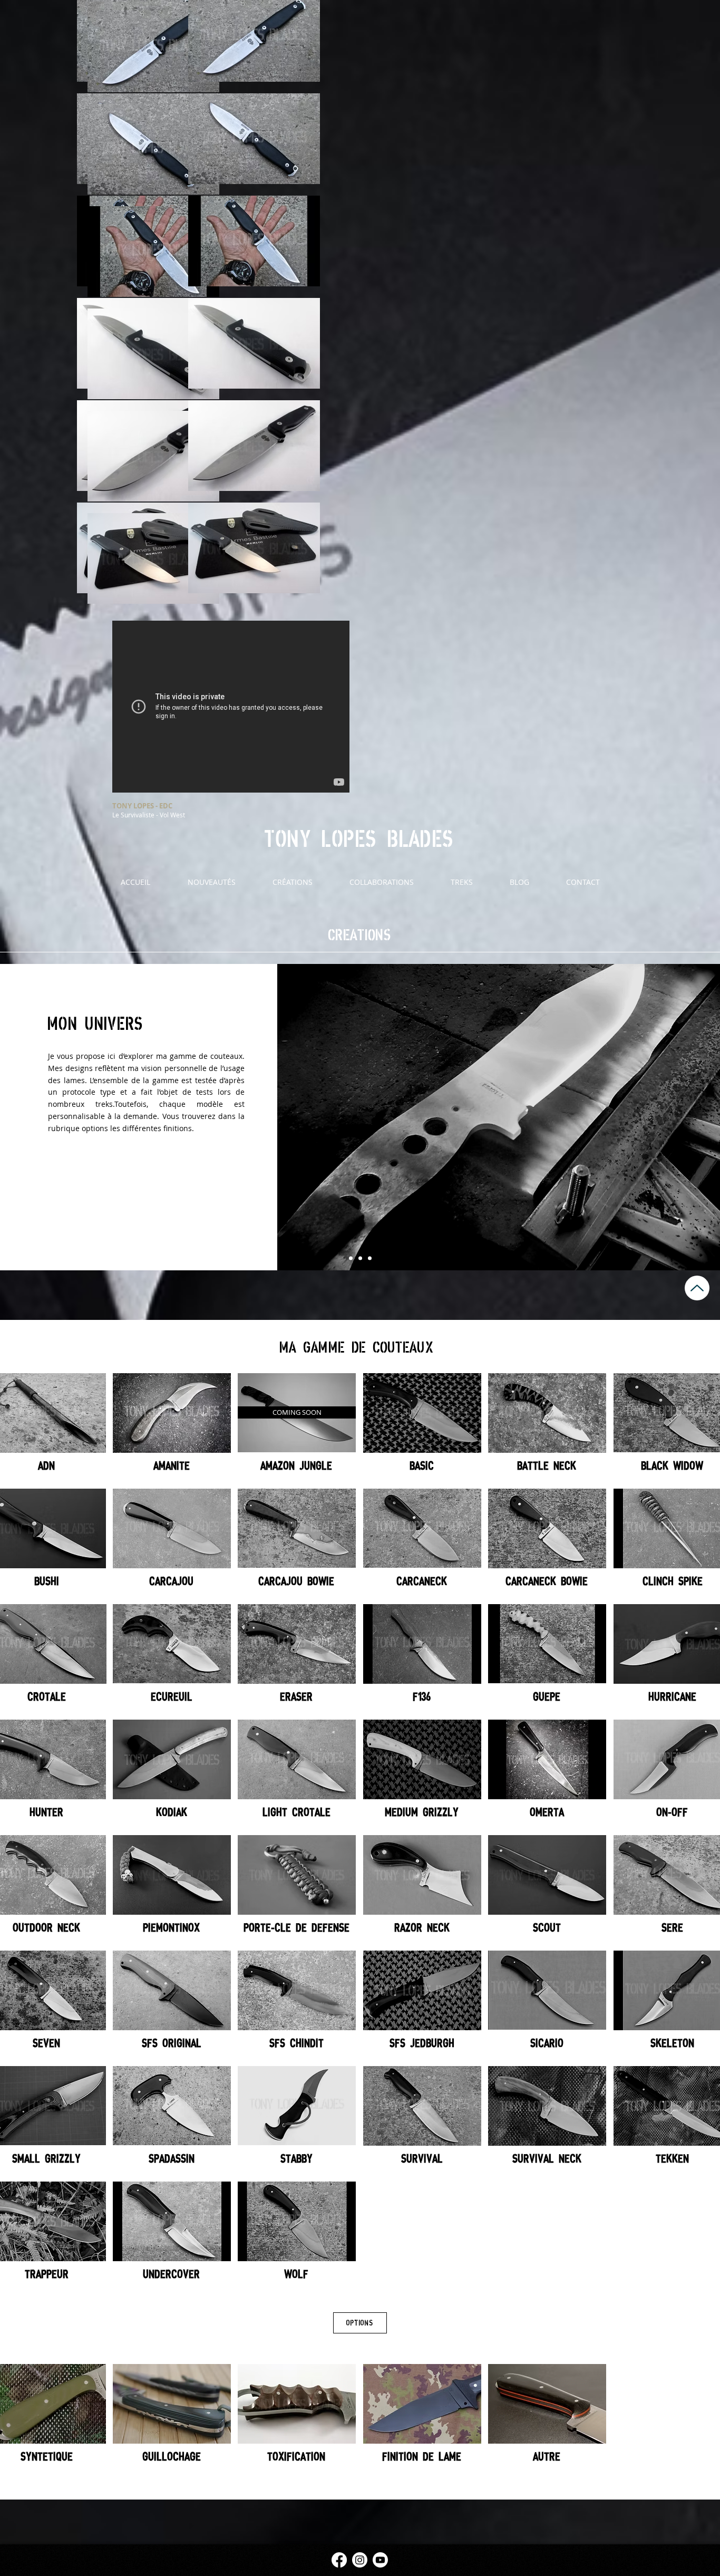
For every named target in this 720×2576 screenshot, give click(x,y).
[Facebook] (339, 2560)
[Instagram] (360, 2560)
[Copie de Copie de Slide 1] (370, 1258)
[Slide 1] (351, 1258)
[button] (297, 1412)
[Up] (697, 1288)
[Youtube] (380, 2560)
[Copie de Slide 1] (360, 1258)
